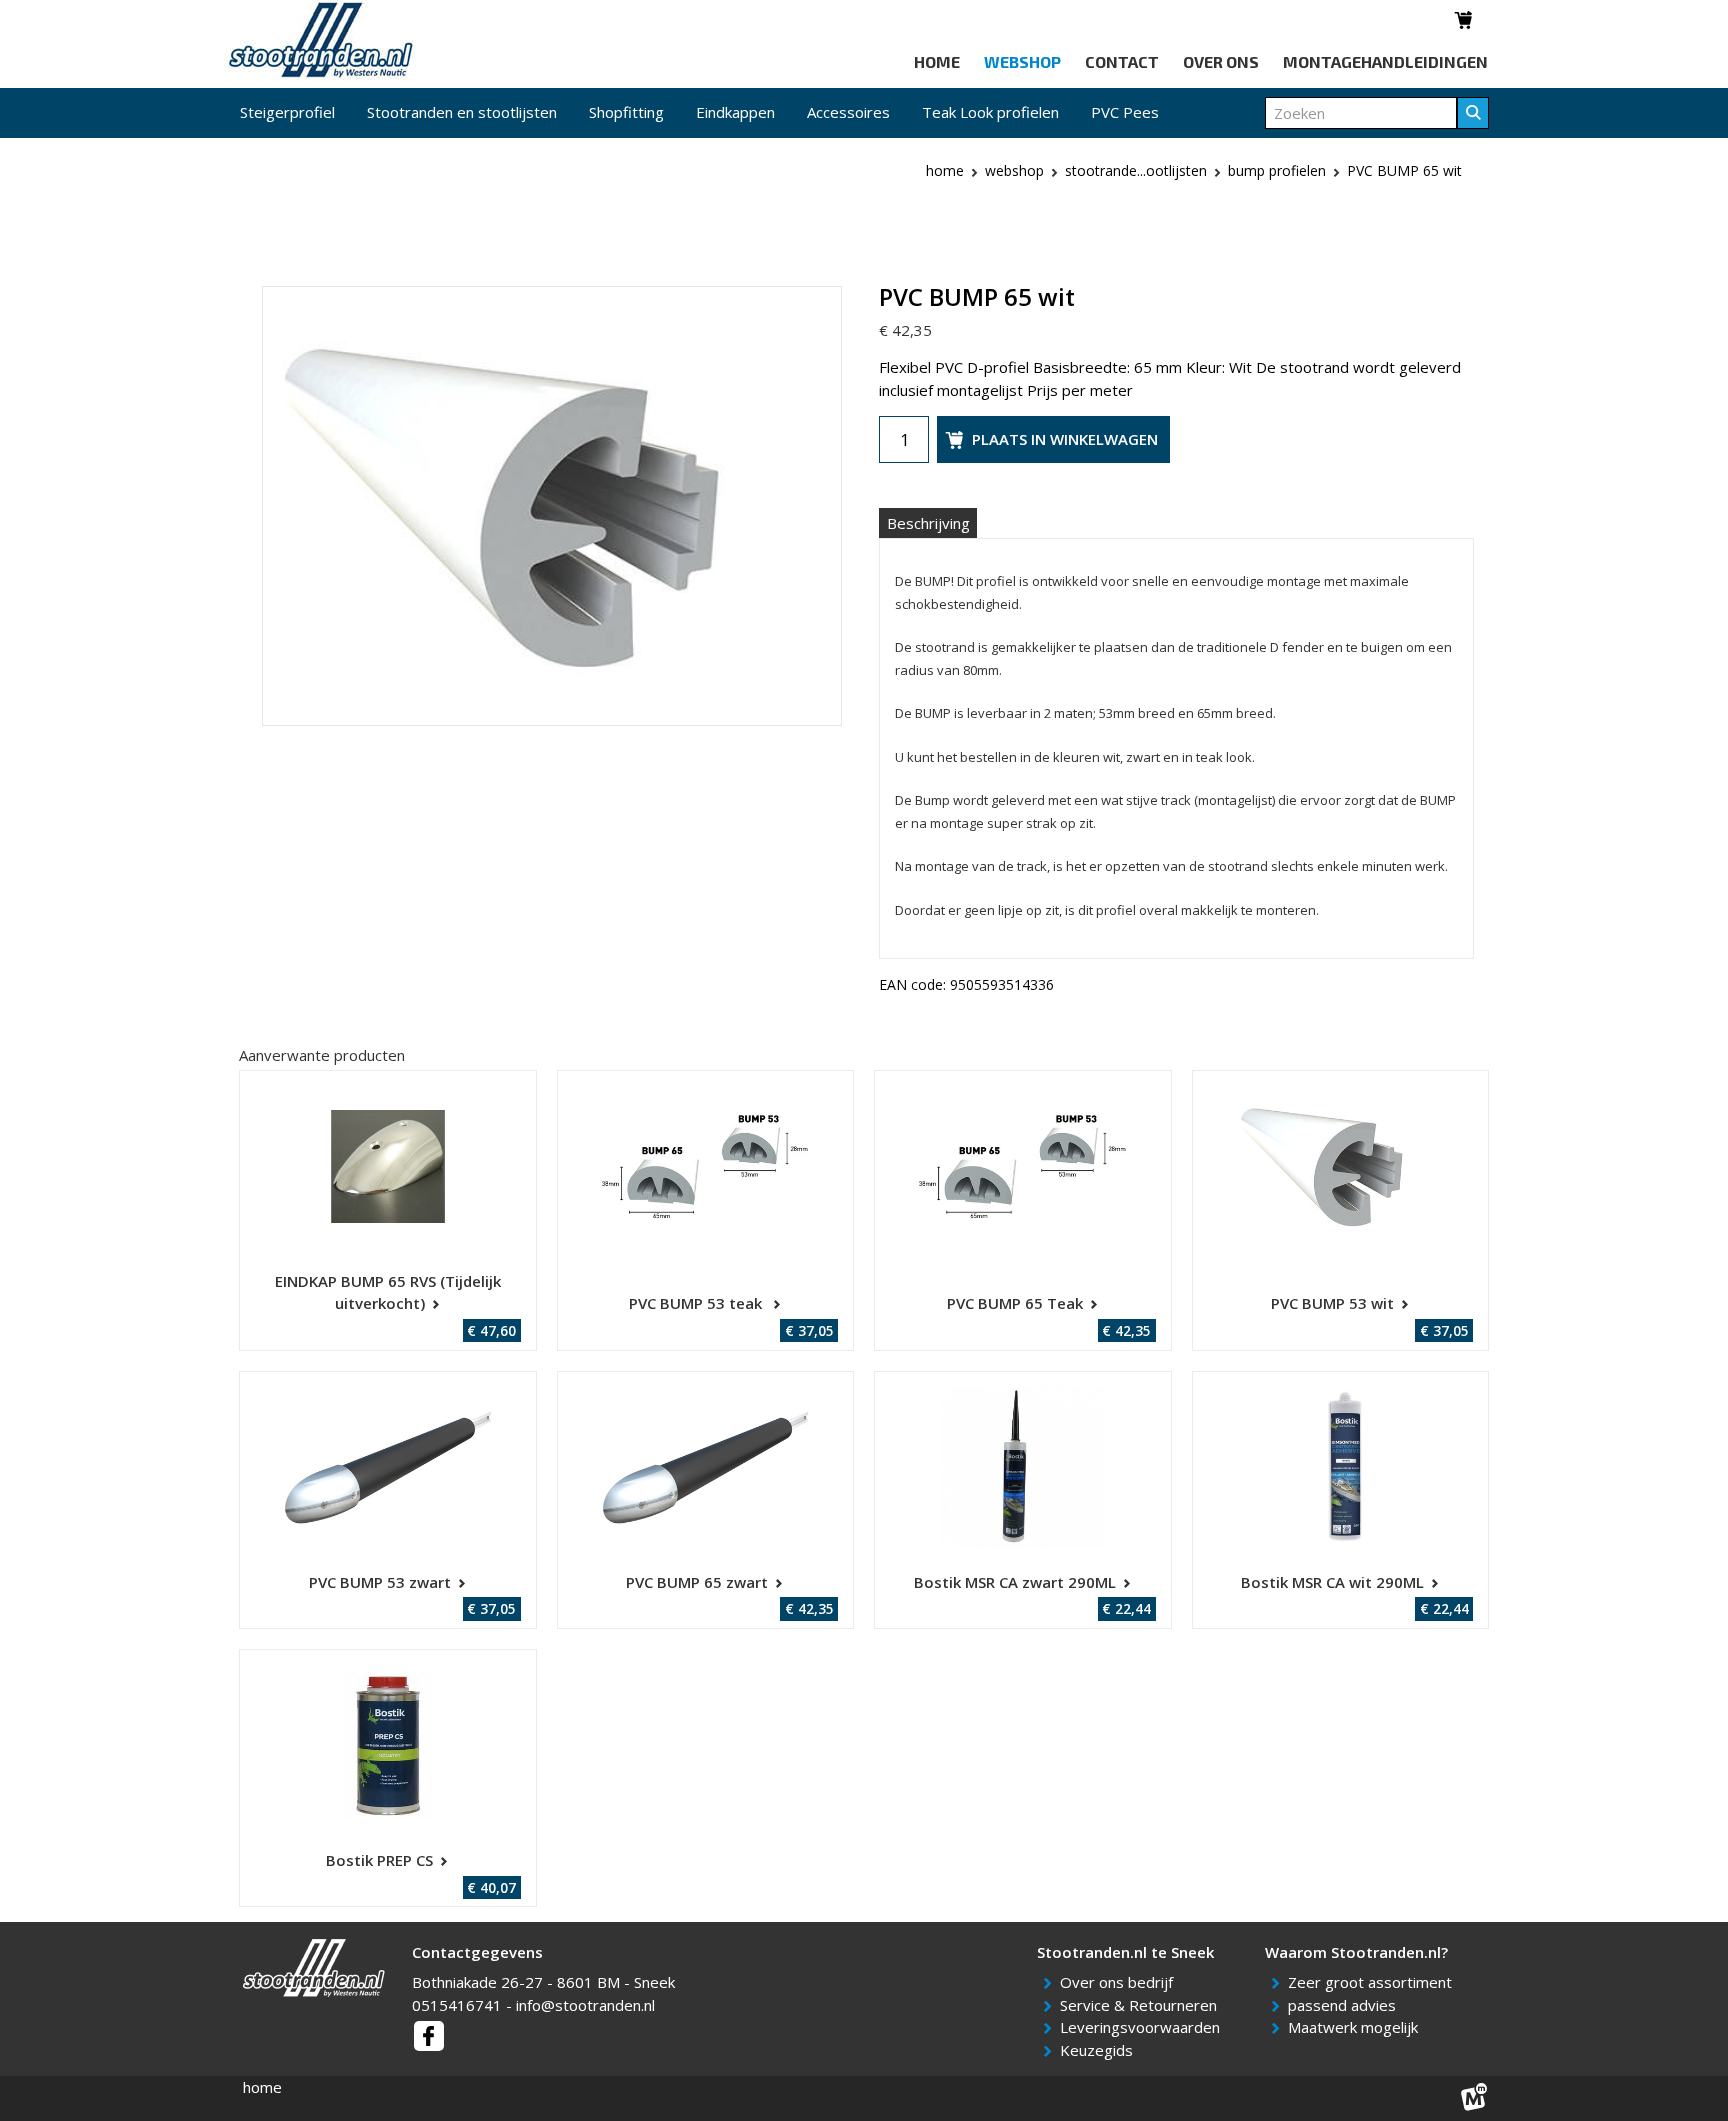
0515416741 (457, 2005)
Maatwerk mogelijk (1356, 2027)
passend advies (1345, 2005)
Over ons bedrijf (1120, 1982)
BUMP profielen (1277, 170)
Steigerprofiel (287, 112)
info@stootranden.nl (585, 2005)
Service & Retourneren (1142, 2005)
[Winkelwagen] (1465, 20)
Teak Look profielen (990, 112)
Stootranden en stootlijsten (462, 112)
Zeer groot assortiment (1373, 1982)
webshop (1014, 170)
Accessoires (848, 112)
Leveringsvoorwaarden (1143, 2027)
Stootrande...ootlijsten (1136, 170)
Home (945, 170)
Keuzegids (1100, 2050)
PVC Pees (1125, 112)
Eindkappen (735, 112)
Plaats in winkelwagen (1065, 439)
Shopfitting (626, 112)
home (262, 2087)
